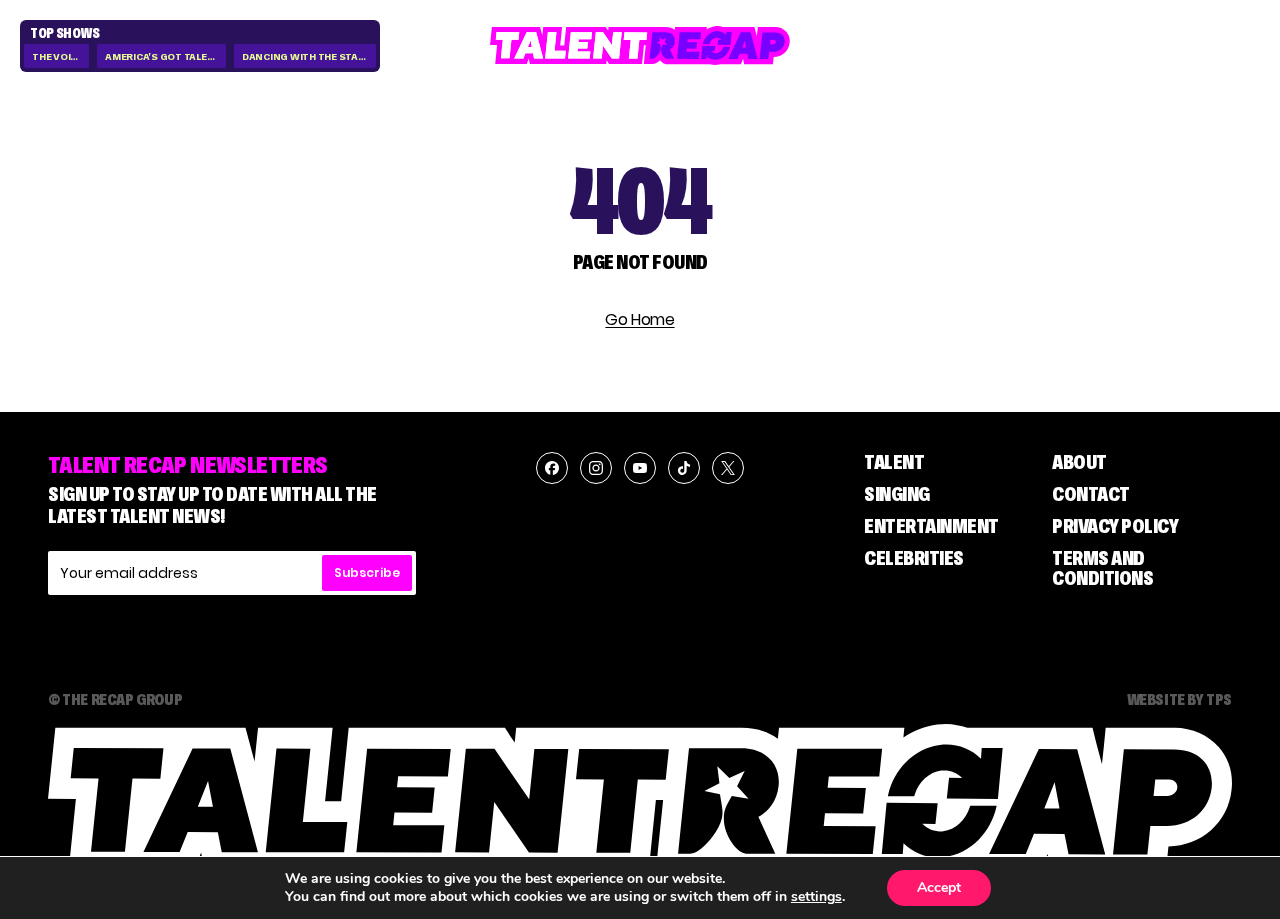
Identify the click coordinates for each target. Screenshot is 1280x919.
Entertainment (931, 526)
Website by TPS (1179, 699)
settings (816, 897)
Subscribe (367, 572)
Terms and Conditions (1102, 568)
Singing (897, 494)
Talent (894, 462)
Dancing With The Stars (307, 56)
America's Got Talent (163, 56)
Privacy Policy (1115, 526)
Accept (939, 887)
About (1079, 462)
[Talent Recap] (640, 45)
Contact (1091, 494)
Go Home (639, 319)
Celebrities (914, 558)
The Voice (57, 56)
